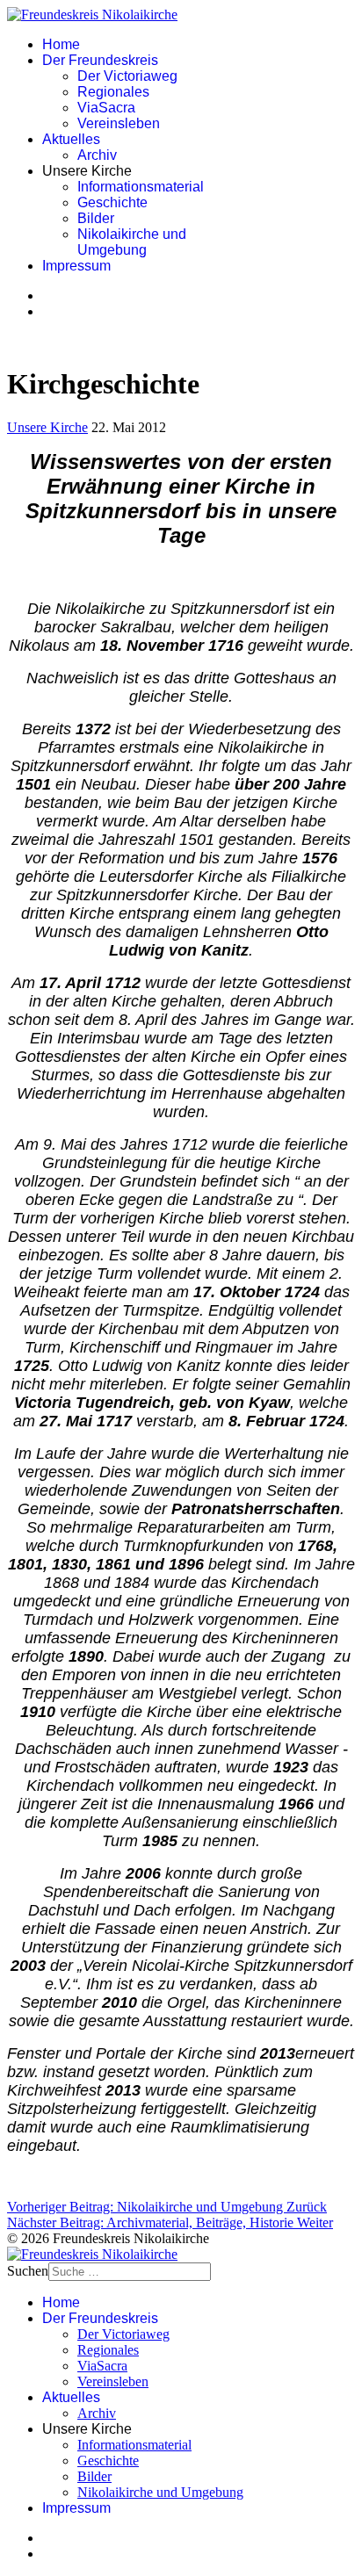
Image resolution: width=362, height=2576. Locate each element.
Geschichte (112, 202)
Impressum (76, 266)
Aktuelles (71, 139)
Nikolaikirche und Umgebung (132, 242)
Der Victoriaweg (127, 76)
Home (61, 44)
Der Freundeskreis (100, 60)
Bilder (96, 218)
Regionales (113, 92)
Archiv (97, 155)
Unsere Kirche (47, 427)
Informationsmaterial (141, 187)
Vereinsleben (119, 123)
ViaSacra (106, 108)
